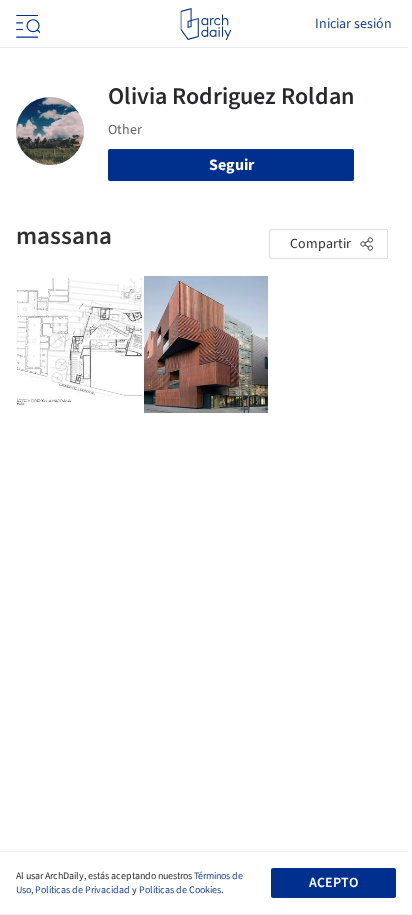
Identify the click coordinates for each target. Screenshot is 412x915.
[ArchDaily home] (205, 24)
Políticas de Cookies (180, 890)
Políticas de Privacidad (82, 890)
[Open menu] (26, 24)
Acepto (333, 883)
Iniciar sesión (353, 24)
